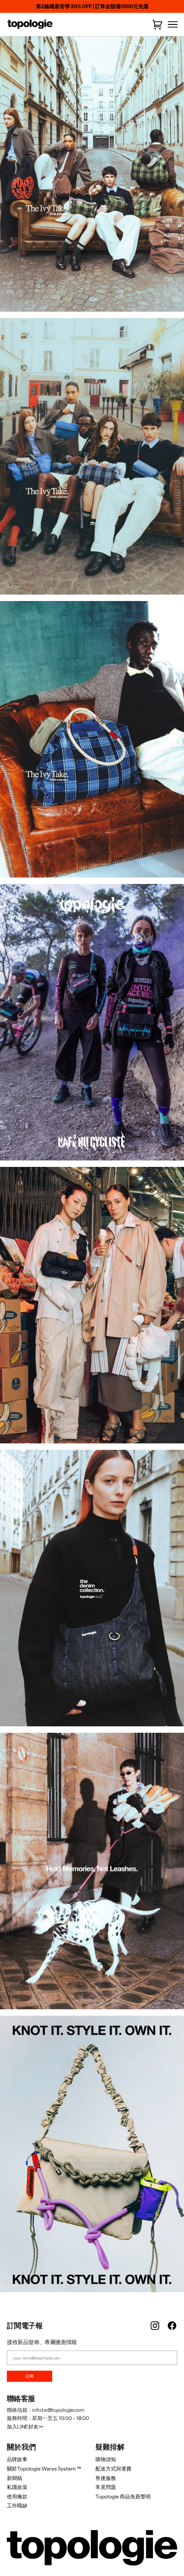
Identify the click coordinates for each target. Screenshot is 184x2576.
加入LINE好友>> (25, 2427)
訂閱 (30, 2376)
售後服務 (106, 2478)
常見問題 (106, 2487)
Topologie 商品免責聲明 (123, 2496)
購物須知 (106, 2459)
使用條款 (17, 2496)
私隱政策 (17, 2487)
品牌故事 (17, 2459)
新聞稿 (15, 2478)
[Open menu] (171, 25)
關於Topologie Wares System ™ (44, 2469)
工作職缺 (17, 2505)
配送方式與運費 (113, 2469)
